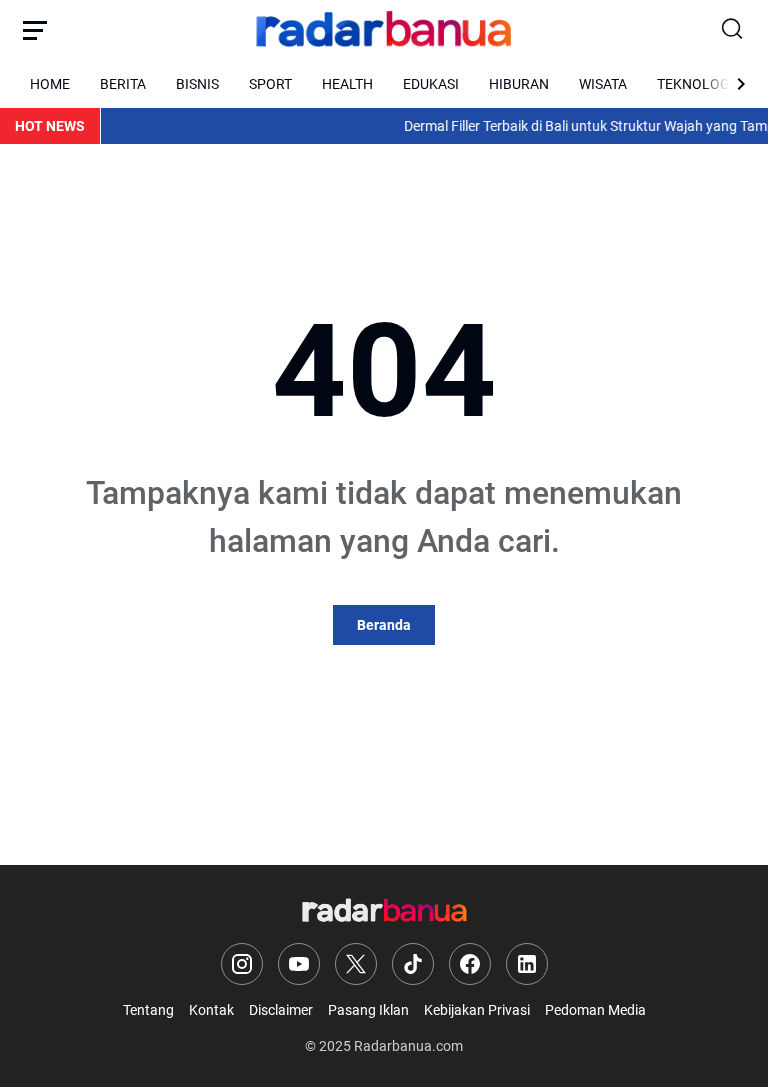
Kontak (211, 1010)
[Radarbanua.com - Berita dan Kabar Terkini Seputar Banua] (384, 30)
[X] (356, 964)
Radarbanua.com (408, 1046)
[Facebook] (470, 964)
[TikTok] (413, 964)
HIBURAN (519, 84)
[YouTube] (299, 964)
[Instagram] (242, 964)
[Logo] (384, 911)
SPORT (270, 84)
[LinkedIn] (527, 964)
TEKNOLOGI (695, 84)
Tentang (148, 1010)
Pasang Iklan (368, 1010)
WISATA (603, 84)
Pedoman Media (595, 1010)
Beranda (384, 625)
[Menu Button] (35, 30)
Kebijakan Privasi (477, 1010)
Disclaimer (281, 1010)
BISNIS (197, 84)
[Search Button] (733, 30)
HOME (50, 84)
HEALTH (347, 84)
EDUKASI (431, 84)
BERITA (123, 84)
